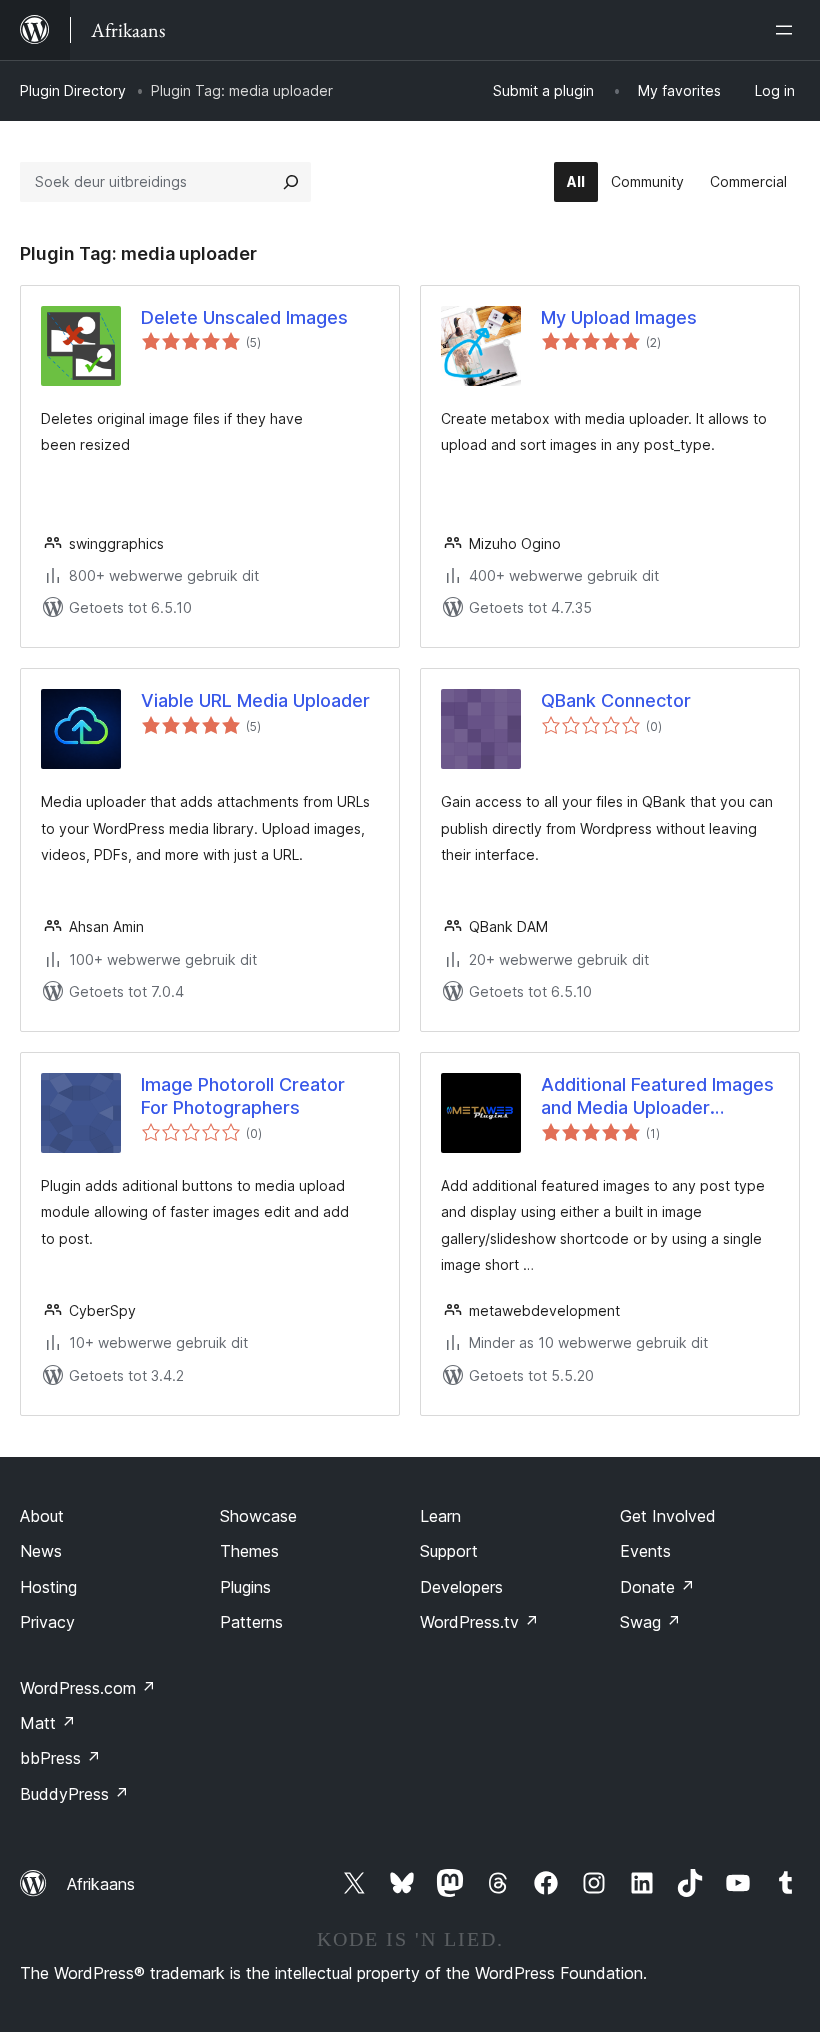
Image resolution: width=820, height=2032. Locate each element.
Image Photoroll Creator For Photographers (243, 1096)
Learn (440, 1516)
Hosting (48, 1587)
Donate (657, 1587)
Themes (249, 1551)
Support (449, 1551)
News (41, 1551)
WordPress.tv (479, 1622)
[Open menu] (788, 30)
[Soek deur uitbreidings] (291, 182)
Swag (650, 1622)
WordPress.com (88, 1688)
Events (645, 1551)
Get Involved (668, 1516)
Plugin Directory (73, 90)
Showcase (258, 1516)
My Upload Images (619, 317)
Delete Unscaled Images (244, 317)
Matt (48, 1723)
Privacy (47, 1622)
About (42, 1516)
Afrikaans (101, 1884)
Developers (461, 1587)
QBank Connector (616, 700)
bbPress (60, 1758)
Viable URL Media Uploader (255, 700)
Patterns (251, 1622)
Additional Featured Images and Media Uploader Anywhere (657, 1097)
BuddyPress (74, 1794)
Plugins (245, 1587)
